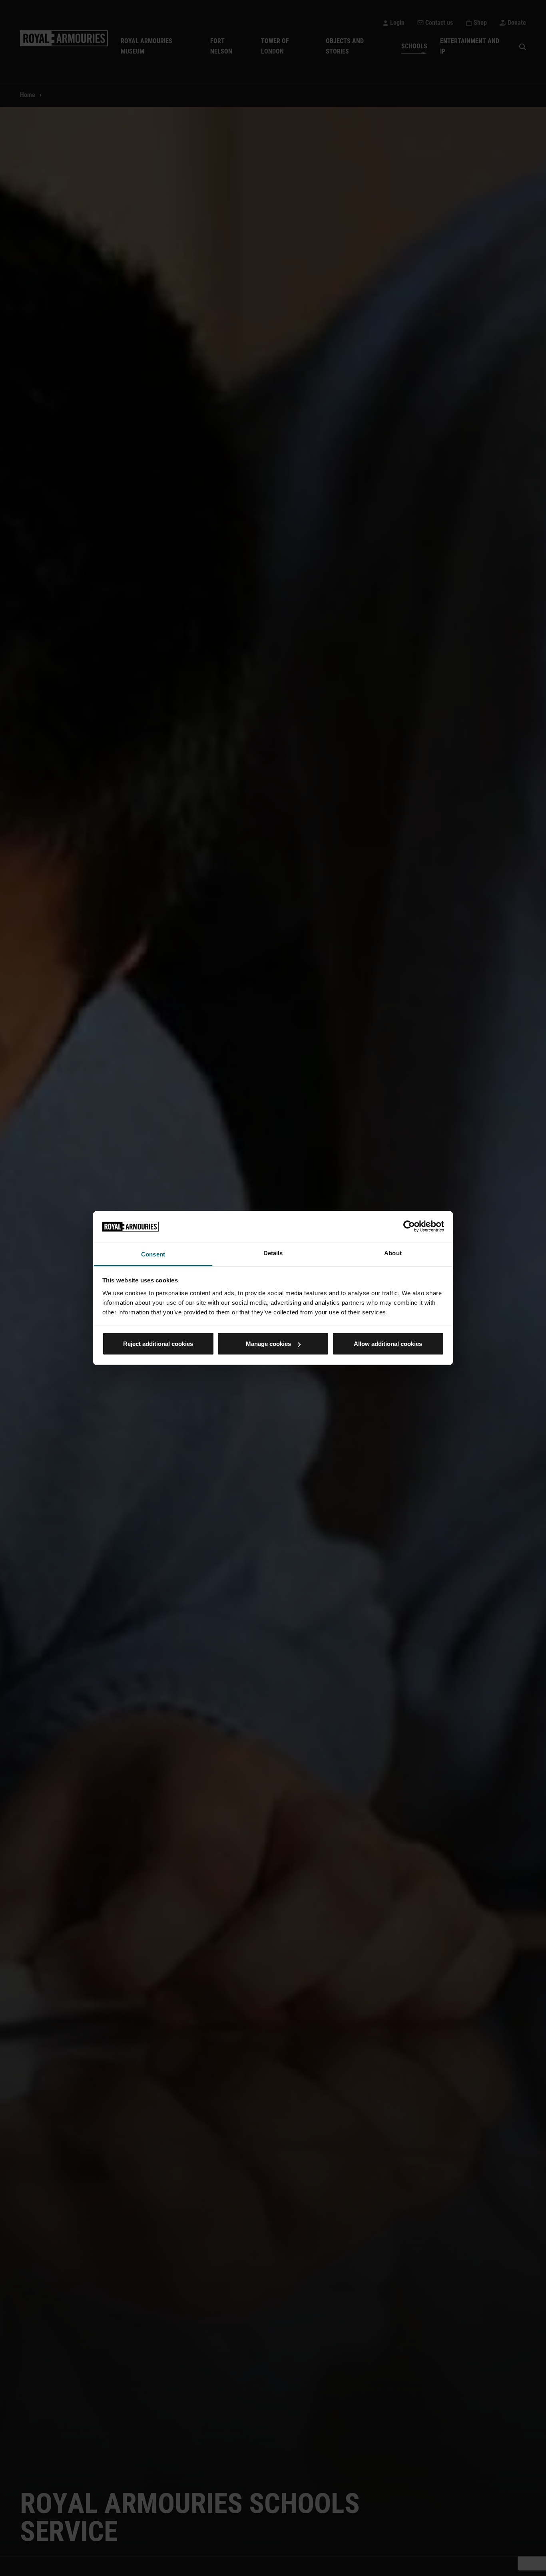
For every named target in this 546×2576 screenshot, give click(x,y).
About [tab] (393, 1253)
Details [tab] (273, 1253)
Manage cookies (268, 1344)
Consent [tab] (153, 1254)
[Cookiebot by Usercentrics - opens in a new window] (409, 1226)
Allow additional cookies (388, 1344)
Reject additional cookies (158, 1344)
